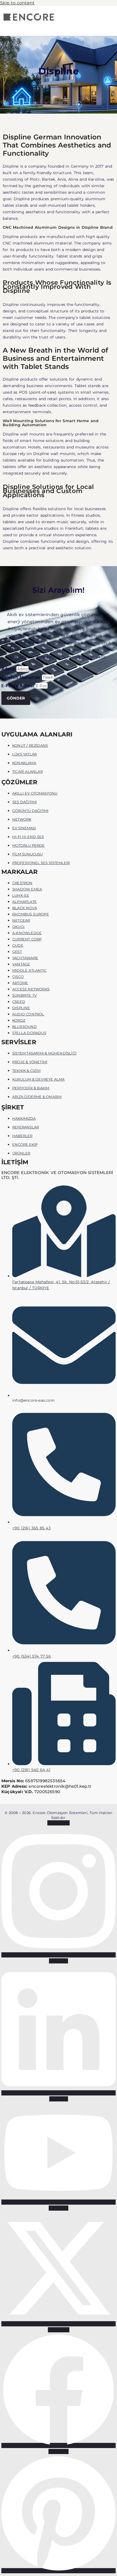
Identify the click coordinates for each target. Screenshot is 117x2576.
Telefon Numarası (22, 677)
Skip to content (17, 3)
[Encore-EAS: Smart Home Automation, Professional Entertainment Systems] (28, 21)
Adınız (9, 669)
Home (36, 86)
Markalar (57, 86)
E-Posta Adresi (18, 686)
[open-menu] (53, 27)
